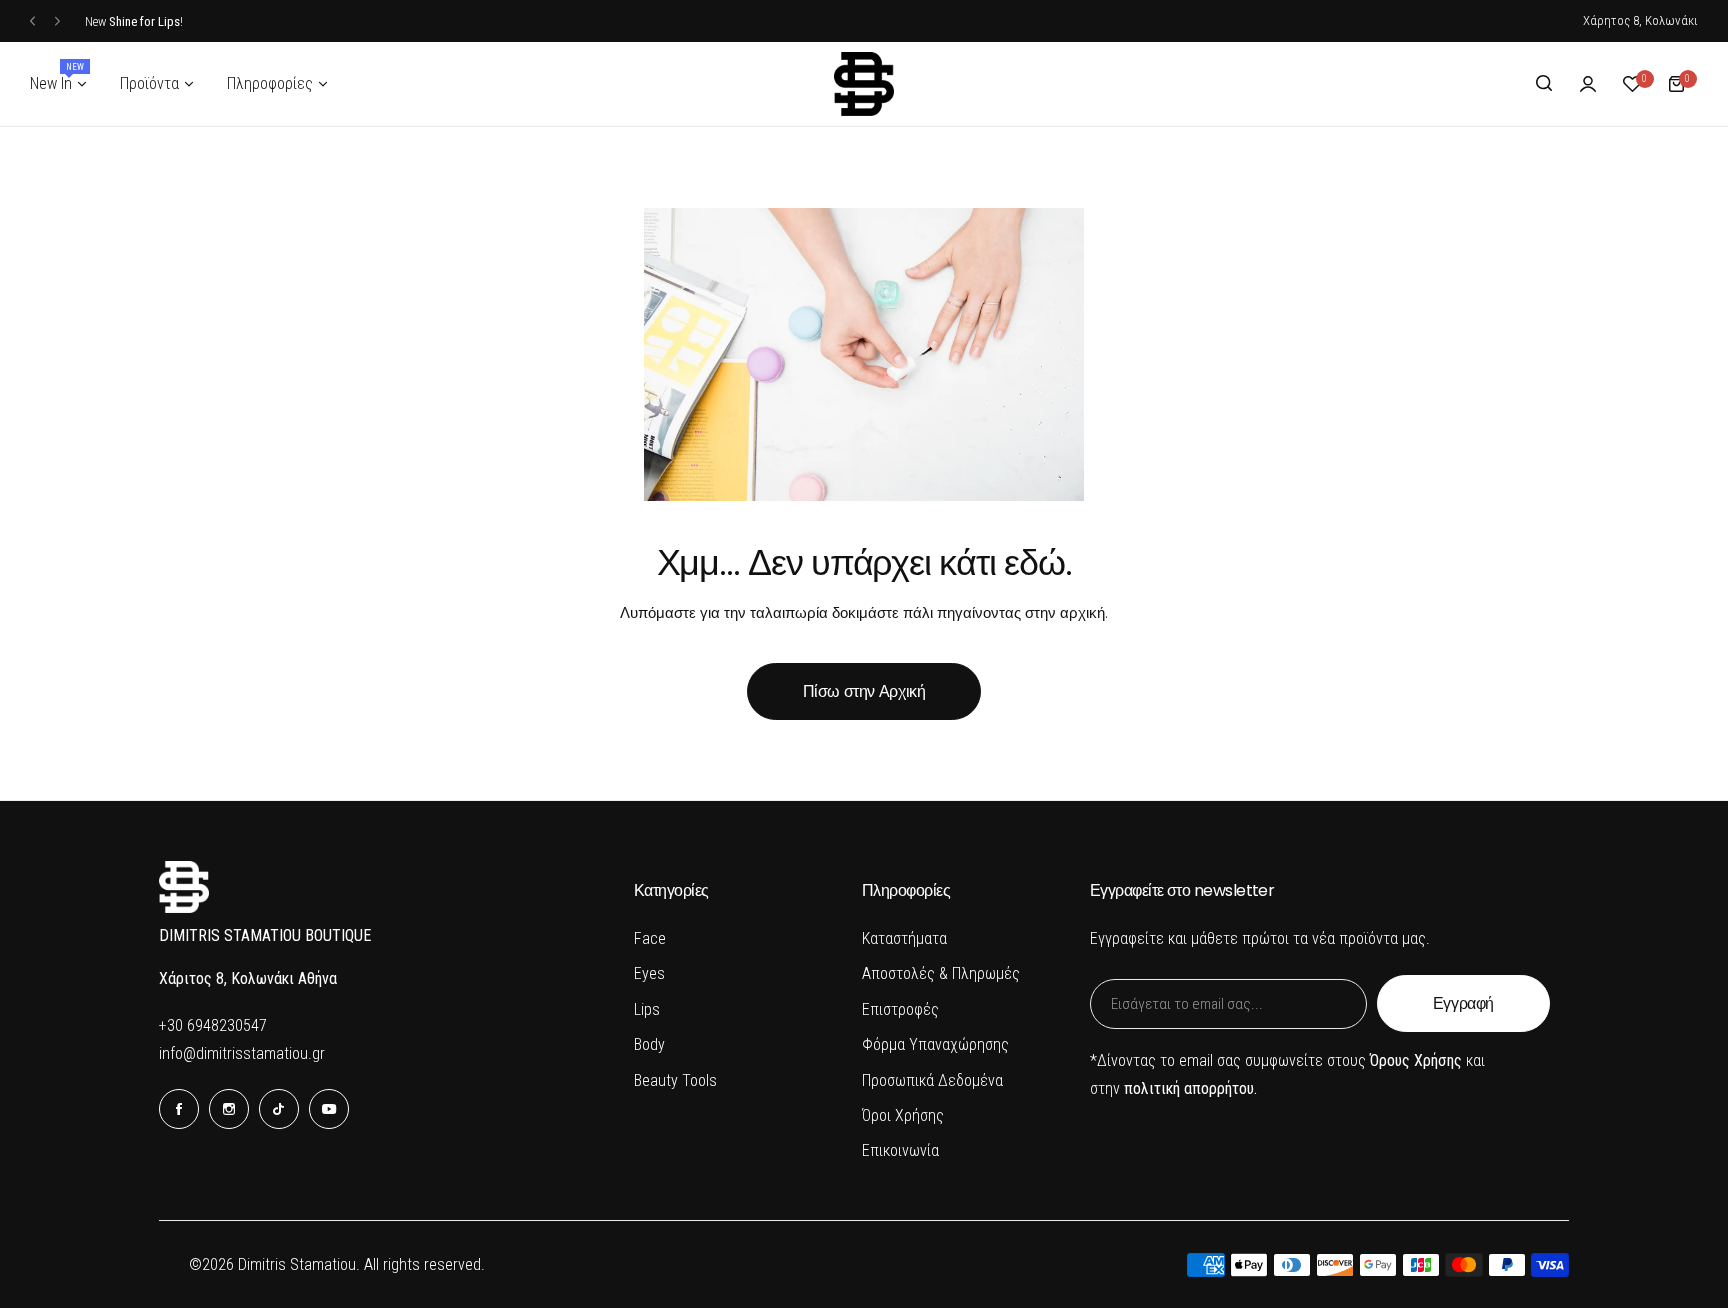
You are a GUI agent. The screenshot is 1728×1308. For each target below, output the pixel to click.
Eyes (649, 973)
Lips (647, 1009)
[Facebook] (179, 1109)
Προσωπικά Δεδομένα (932, 1080)
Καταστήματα (904, 938)
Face (650, 938)
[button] (32, 21)
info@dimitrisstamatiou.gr (242, 1053)
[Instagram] (229, 1109)
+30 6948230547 (213, 1025)
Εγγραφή (1463, 1003)
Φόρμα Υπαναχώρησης (935, 1044)
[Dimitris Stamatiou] (864, 83)
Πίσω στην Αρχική (864, 691)
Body (649, 1044)
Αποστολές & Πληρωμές (941, 973)
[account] (1588, 84)
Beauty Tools (675, 1080)
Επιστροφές (900, 1009)
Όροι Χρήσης (903, 1115)
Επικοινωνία (900, 1150)
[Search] (1544, 84)
